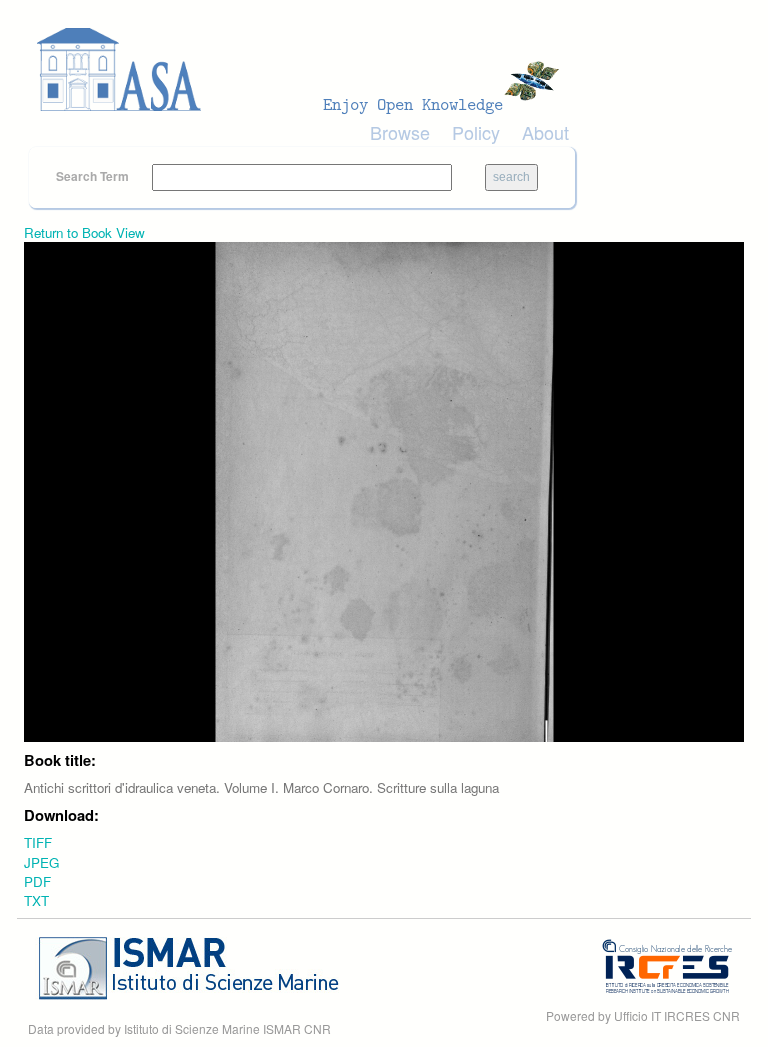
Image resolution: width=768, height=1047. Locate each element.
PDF (37, 881)
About (545, 132)
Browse (400, 132)
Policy (476, 132)
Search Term (94, 176)
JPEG (41, 862)
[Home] (304, 70)
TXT (36, 900)
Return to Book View (84, 232)
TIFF (38, 842)
